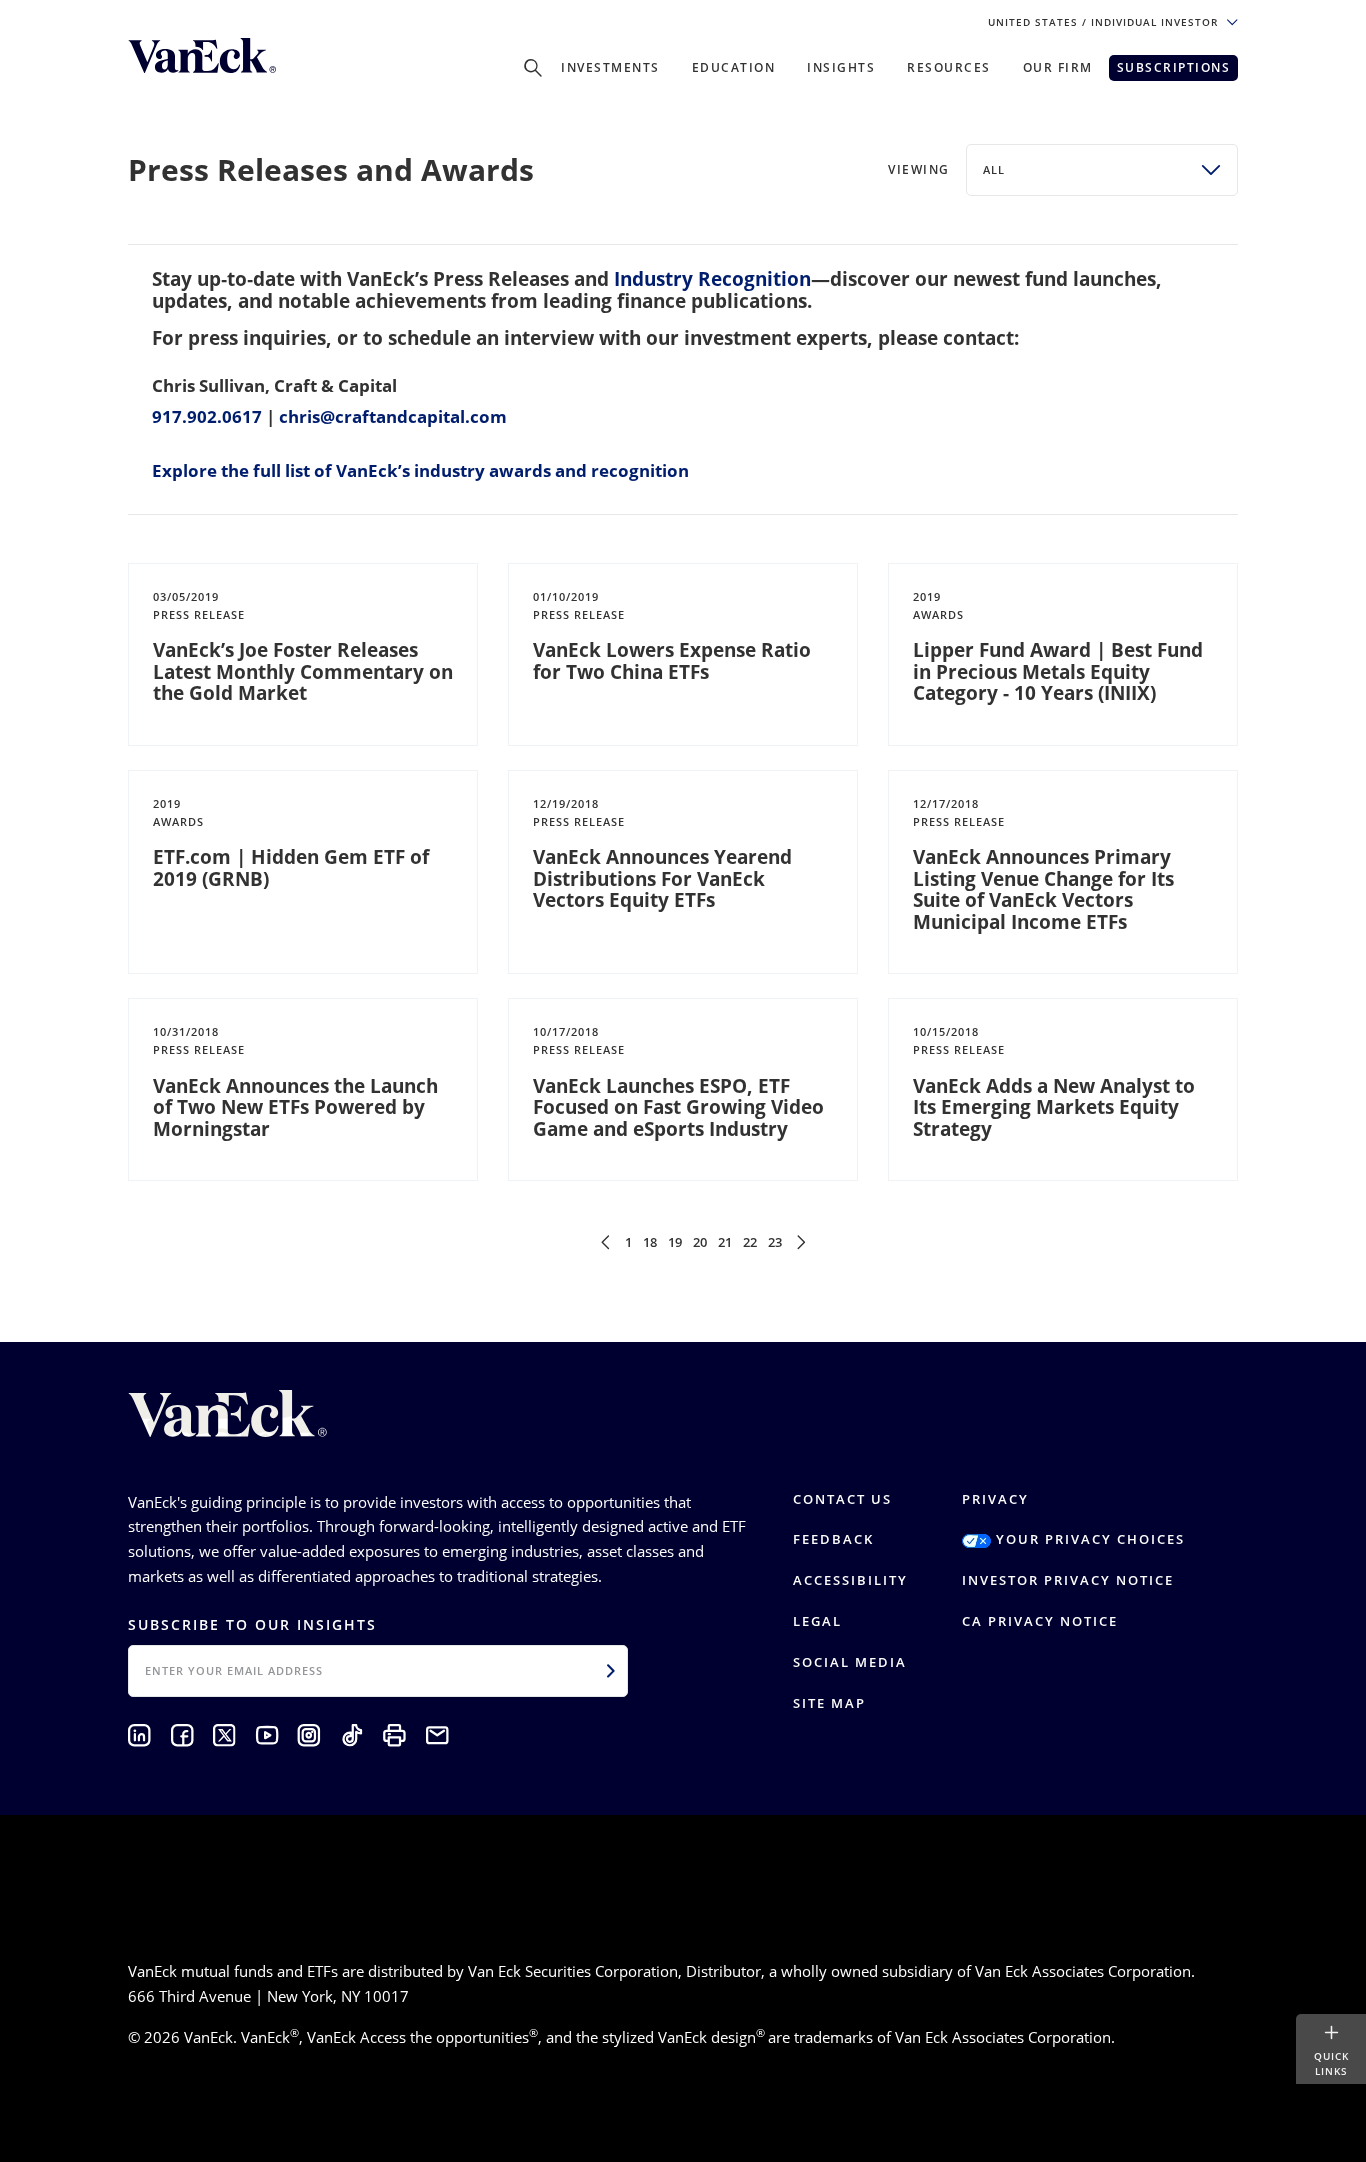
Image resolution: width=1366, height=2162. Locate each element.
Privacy (995, 1499)
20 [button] (700, 1242)
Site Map (829, 1703)
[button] (605, 1242)
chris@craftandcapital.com (393, 416)
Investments (610, 67)
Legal (817, 1621)
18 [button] (650, 1242)
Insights (841, 67)
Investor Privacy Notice (1068, 1580)
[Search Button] (533, 68)
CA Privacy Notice (1040, 1621)
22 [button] (750, 1242)
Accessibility (850, 1580)
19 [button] (675, 1242)
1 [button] (628, 1242)
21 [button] (725, 1242)
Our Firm (1058, 67)
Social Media (850, 1662)
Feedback (833, 1539)
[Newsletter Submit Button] (611, 1671)
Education (734, 67)
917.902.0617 (207, 416)
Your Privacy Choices (1088, 1539)
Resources (949, 67)
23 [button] (775, 1242)
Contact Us (842, 1499)
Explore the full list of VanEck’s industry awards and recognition (420, 470)
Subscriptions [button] (1174, 67)
